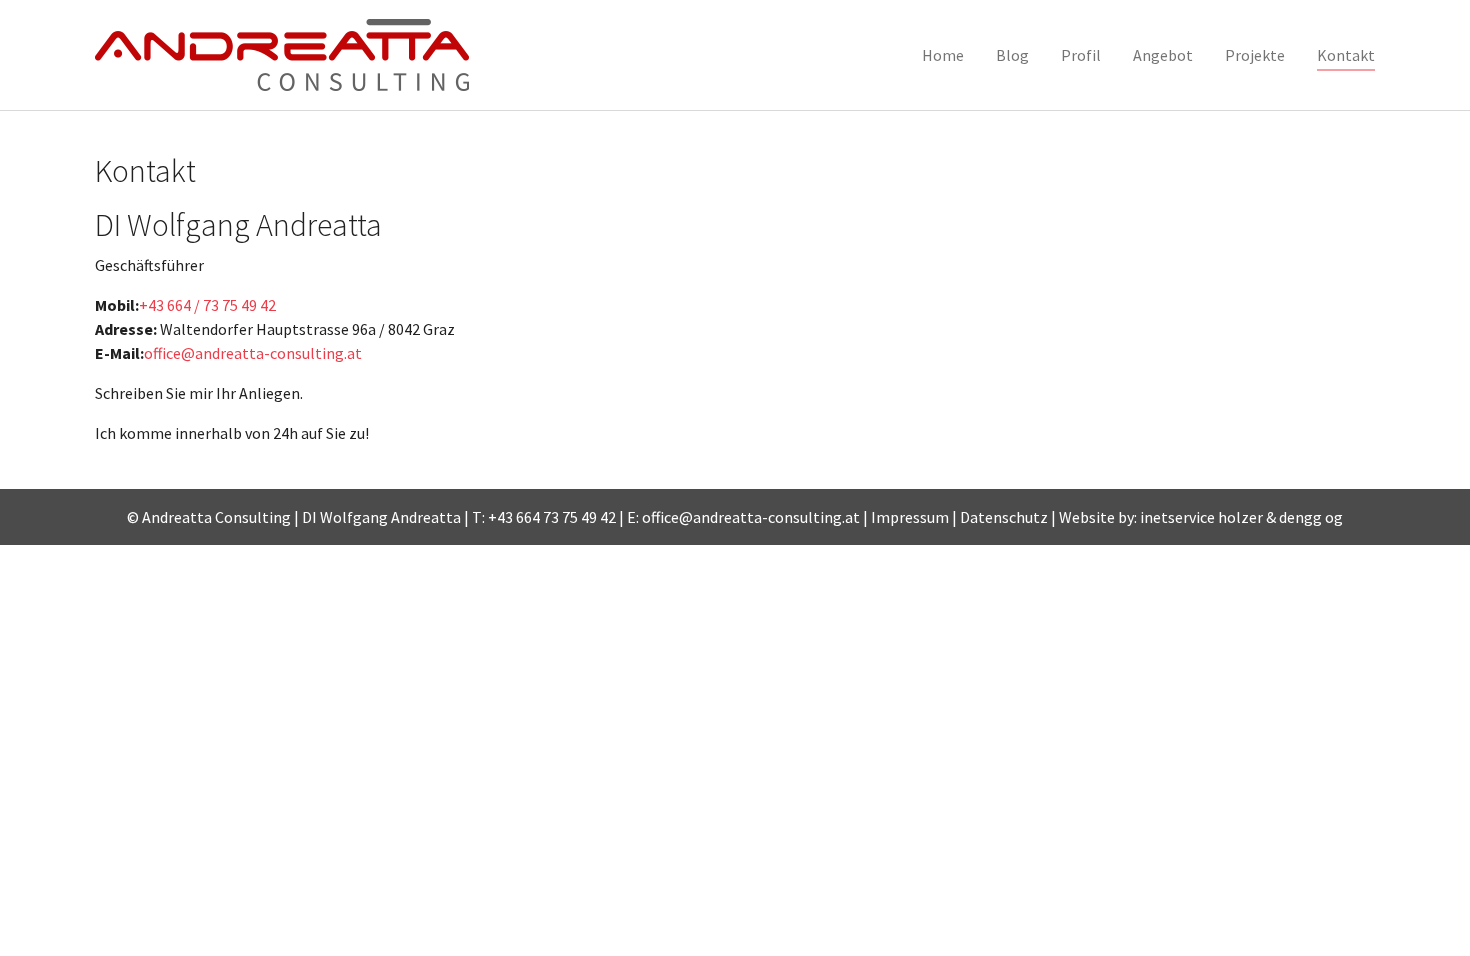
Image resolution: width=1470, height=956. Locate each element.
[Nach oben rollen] (1418, 904)
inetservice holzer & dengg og (1241, 517)
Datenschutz (1004, 517)
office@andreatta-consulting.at (253, 353)
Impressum (910, 517)
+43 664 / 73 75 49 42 (207, 305)
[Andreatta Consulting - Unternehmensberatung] (282, 55)
